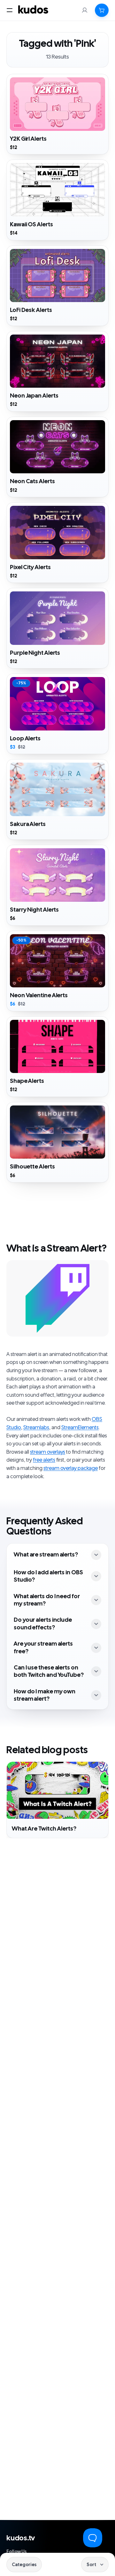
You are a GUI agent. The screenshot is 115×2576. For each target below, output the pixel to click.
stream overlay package (71, 1468)
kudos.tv (21, 2538)
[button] (102, 10)
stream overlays (48, 1452)
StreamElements (80, 1428)
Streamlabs (36, 1428)
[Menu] (10, 10)
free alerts (44, 1460)
